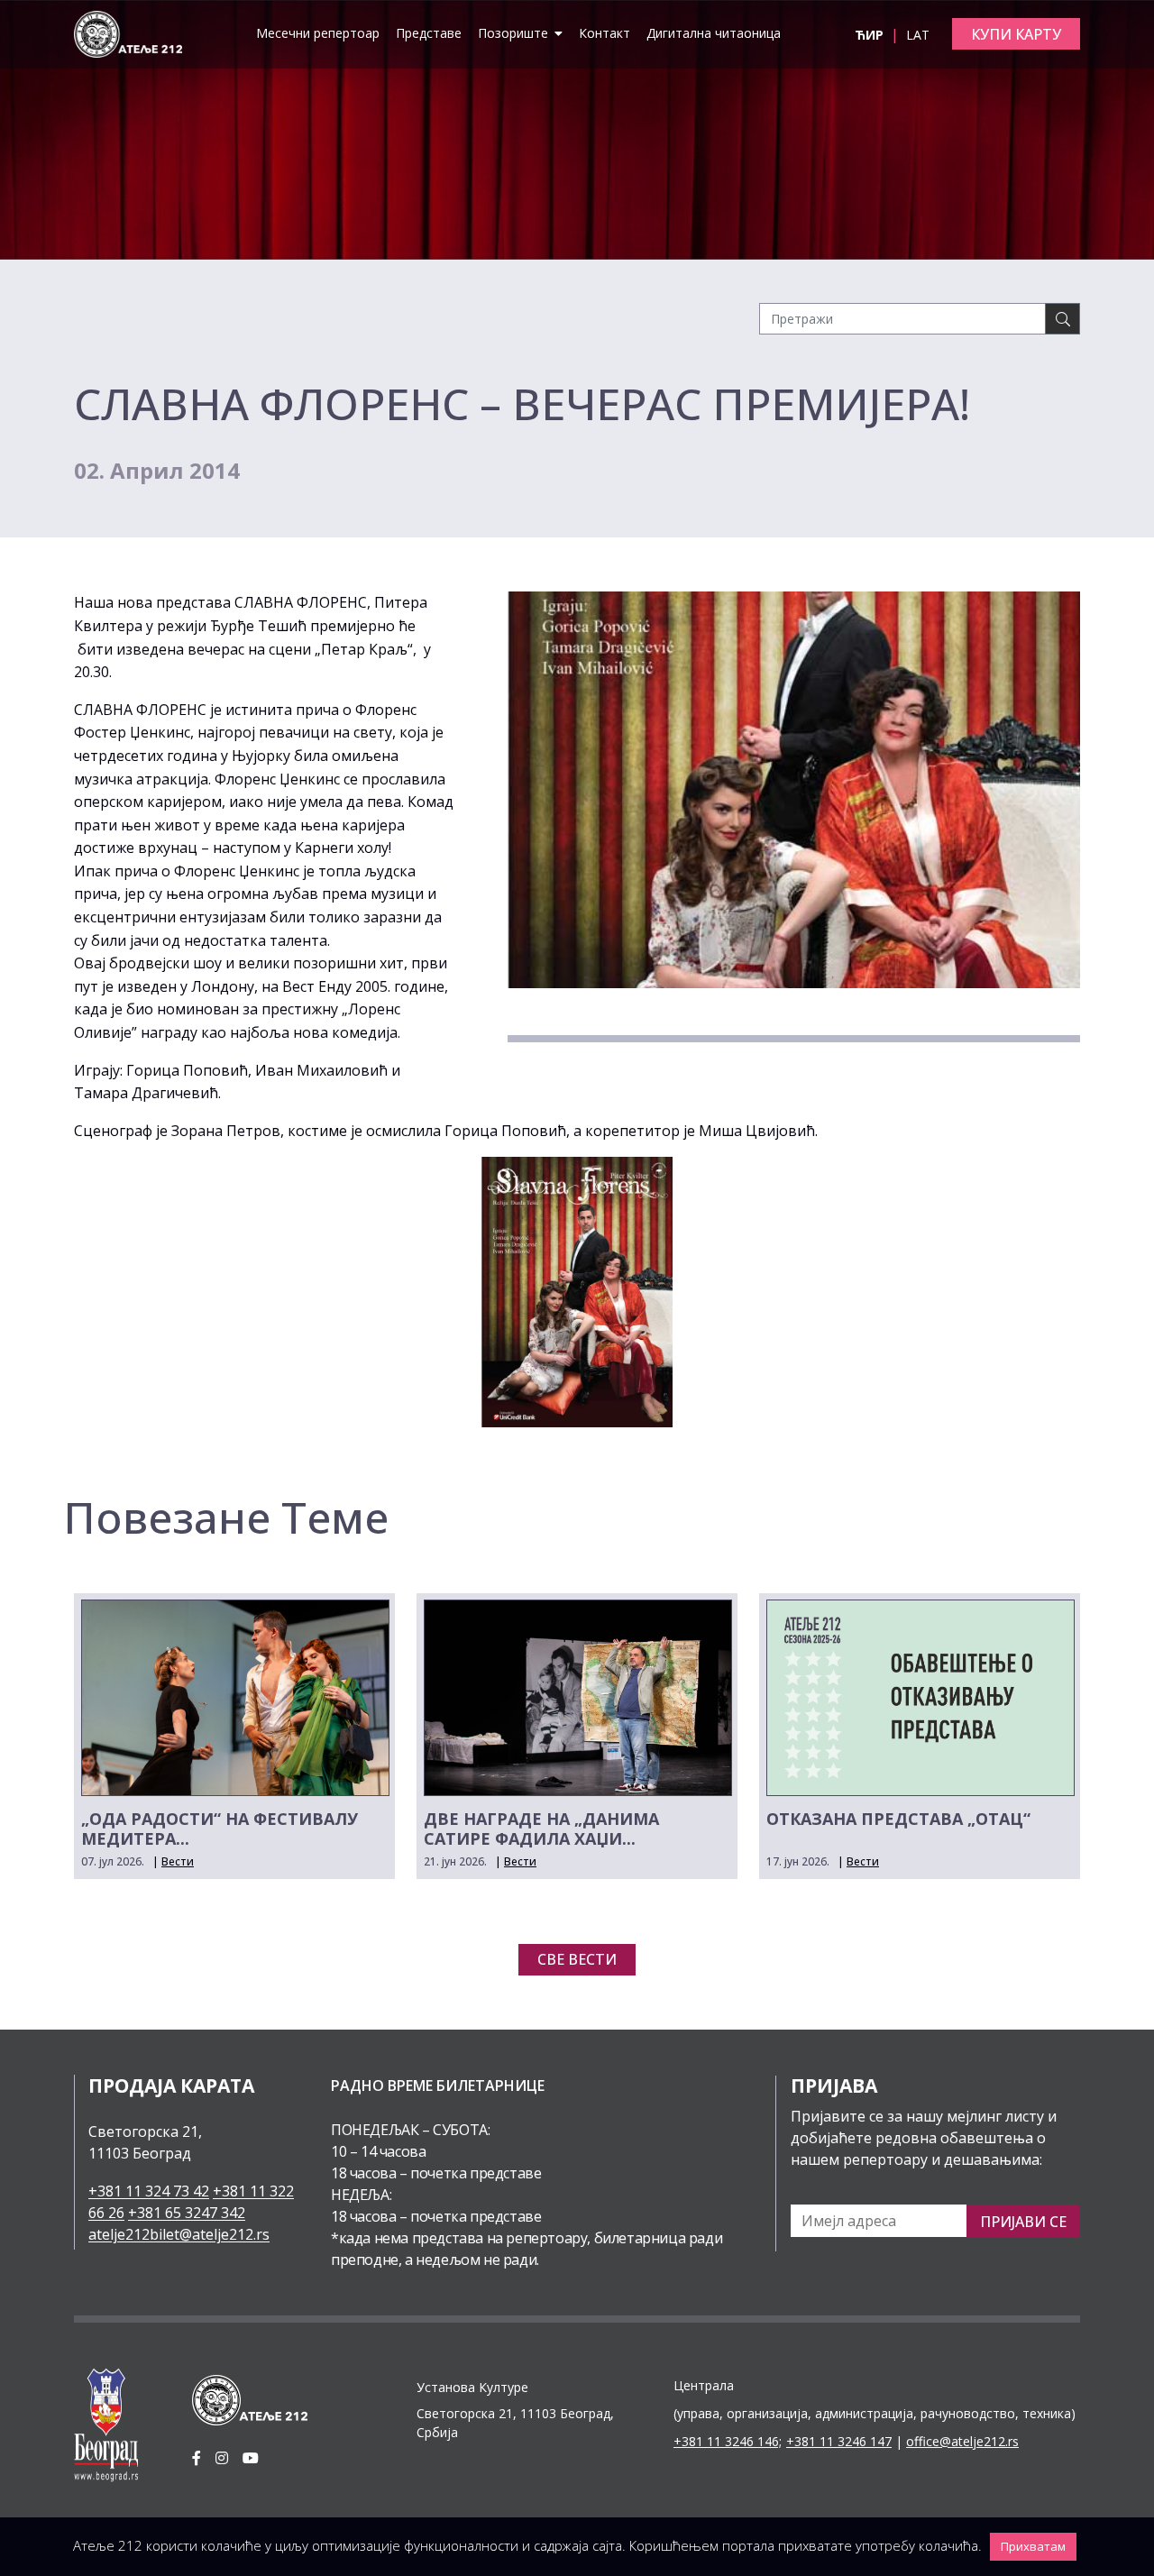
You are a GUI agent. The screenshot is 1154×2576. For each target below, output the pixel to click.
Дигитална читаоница (714, 33)
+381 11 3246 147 (839, 2441)
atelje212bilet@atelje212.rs (179, 2234)
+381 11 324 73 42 (149, 2191)
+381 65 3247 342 (187, 2213)
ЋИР (871, 35)
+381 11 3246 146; (728, 2441)
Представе (429, 33)
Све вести (577, 1959)
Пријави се (1023, 2222)
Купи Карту (1016, 34)
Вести (178, 1861)
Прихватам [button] (1033, 2546)
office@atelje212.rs (962, 2441)
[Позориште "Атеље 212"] (128, 32)
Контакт (604, 33)
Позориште (515, 33)
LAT (918, 35)
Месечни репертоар (318, 33)
